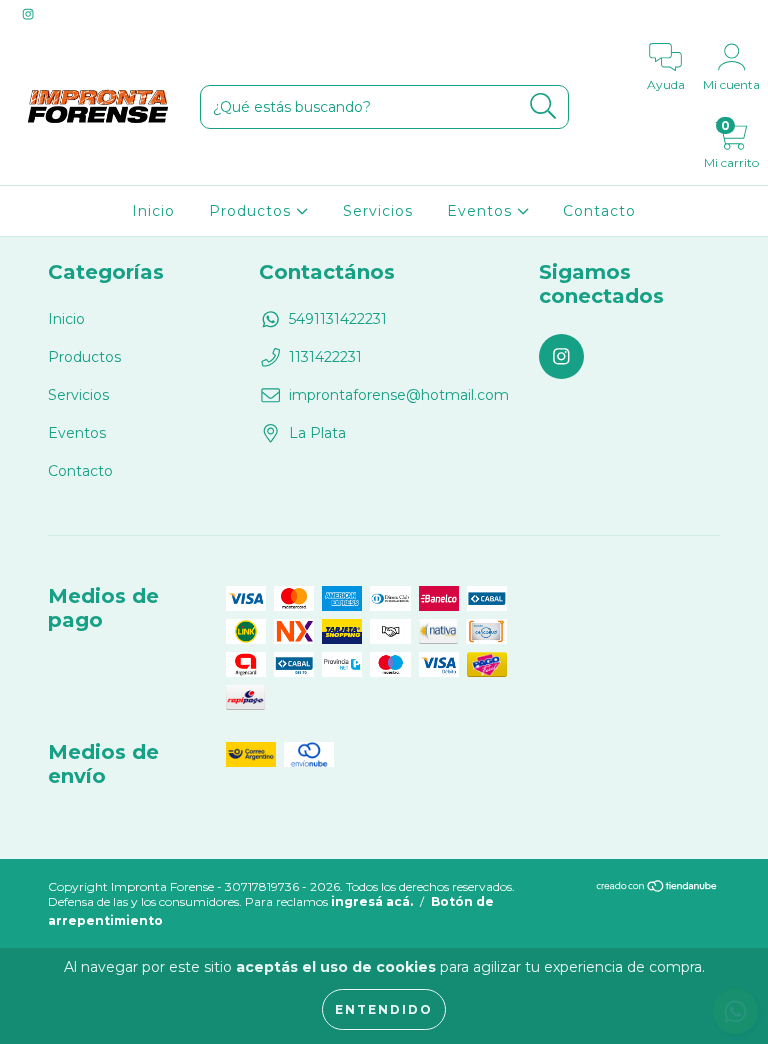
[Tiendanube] (657, 888)
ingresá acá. (372, 901)
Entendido (384, 1009)
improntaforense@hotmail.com (399, 395)
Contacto (599, 211)
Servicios (378, 211)
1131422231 (325, 357)
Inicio (153, 211)
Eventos (482, 211)
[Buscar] (543, 106)
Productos (252, 211)
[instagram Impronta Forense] (28, 14)
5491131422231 (338, 319)
